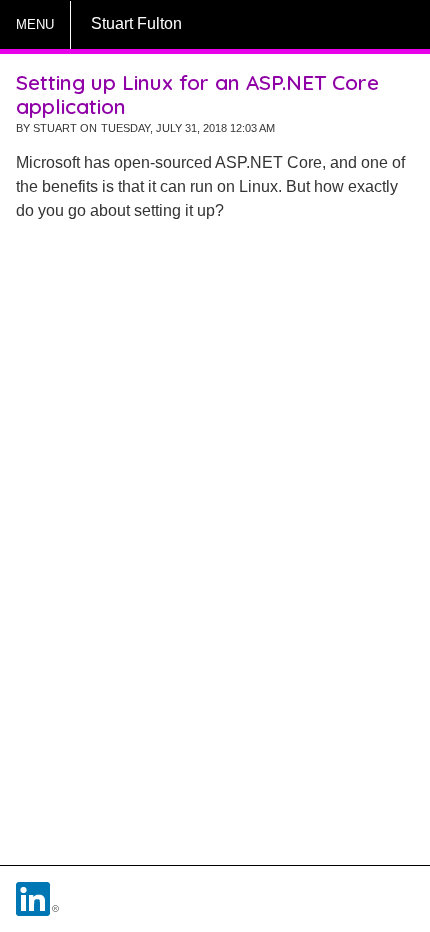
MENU (35, 24)
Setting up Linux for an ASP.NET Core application (197, 94)
